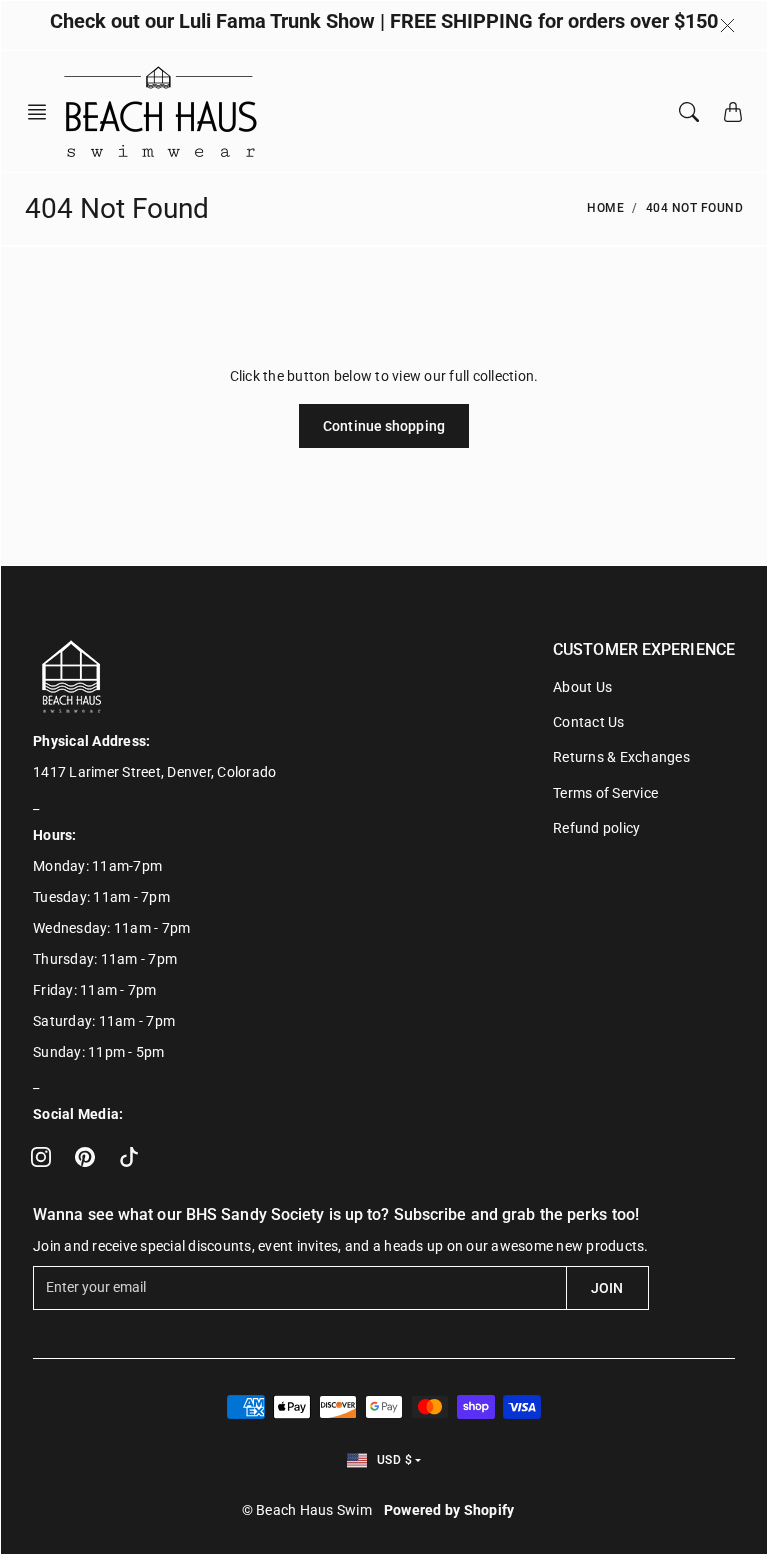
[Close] (727, 26)
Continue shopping (384, 426)
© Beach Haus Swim (307, 1510)
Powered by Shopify (449, 1510)
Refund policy (596, 828)
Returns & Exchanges (621, 757)
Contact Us (589, 722)
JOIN (607, 1288)
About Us (582, 687)
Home (605, 208)
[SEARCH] (689, 112)
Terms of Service (605, 793)
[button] (43, 112)
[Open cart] (733, 112)
